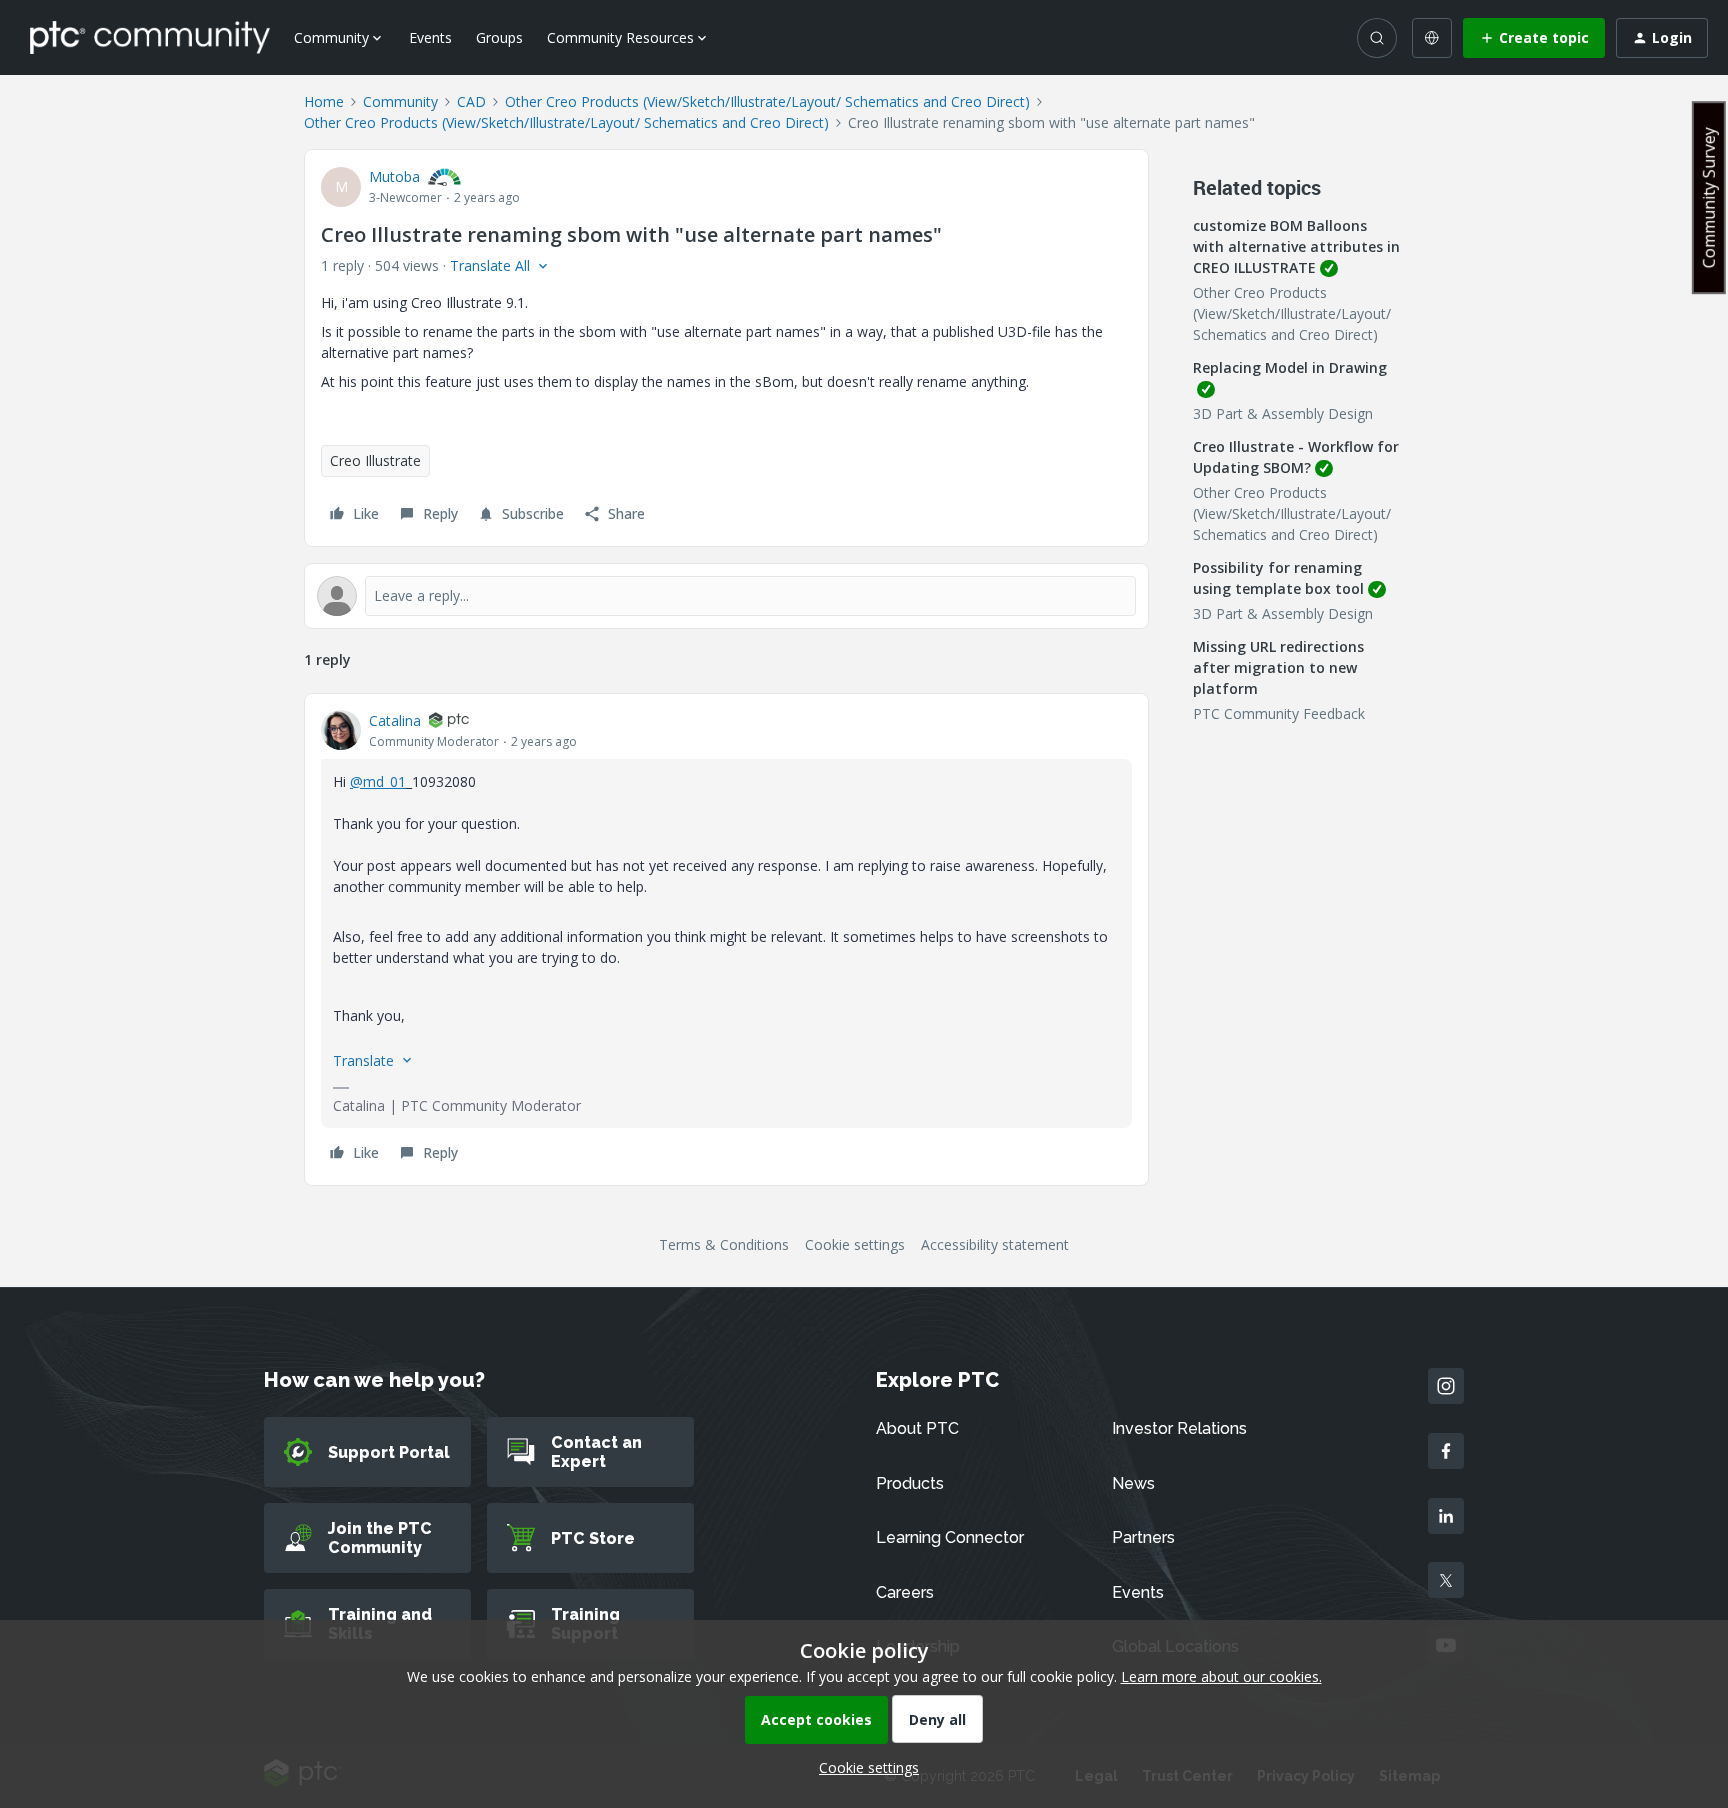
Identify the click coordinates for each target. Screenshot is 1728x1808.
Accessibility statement (995, 1244)
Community (400, 101)
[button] (1534, 38)
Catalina (395, 720)
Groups (499, 37)
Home (324, 101)
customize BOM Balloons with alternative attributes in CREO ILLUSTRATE (1296, 246)
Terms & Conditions (724, 1244)
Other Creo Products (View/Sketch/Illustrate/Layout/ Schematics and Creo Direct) (767, 101)
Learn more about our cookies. (1221, 1676)
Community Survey (1709, 197)
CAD (471, 101)
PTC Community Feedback (1279, 713)
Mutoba (394, 176)
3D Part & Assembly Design (1283, 413)
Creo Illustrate (375, 460)
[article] (726, 939)
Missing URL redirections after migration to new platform (1278, 667)
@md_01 (378, 781)
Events (430, 37)
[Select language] (1432, 38)
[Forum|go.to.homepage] (150, 37)
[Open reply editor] (726, 596)
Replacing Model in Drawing (1290, 367)
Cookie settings (855, 1244)
